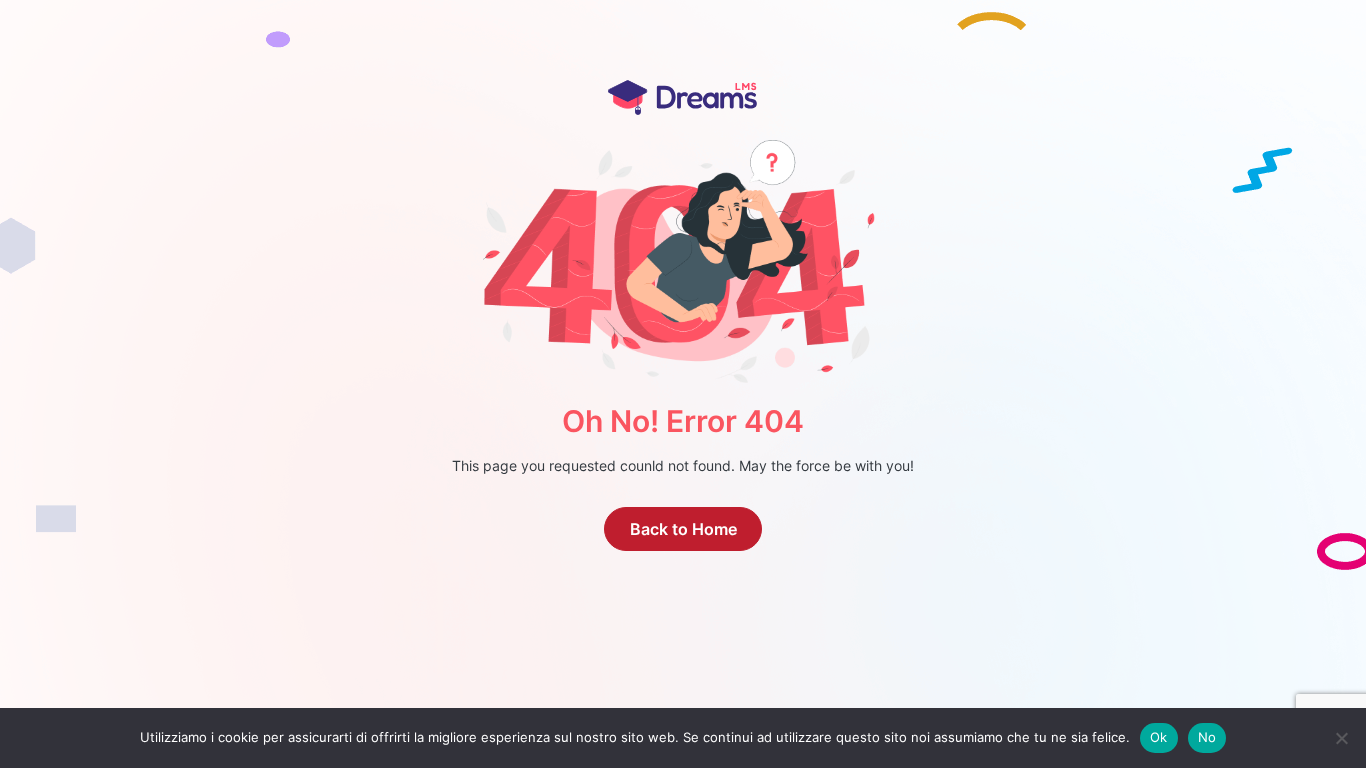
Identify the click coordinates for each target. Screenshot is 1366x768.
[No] (1341, 738)
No (1207, 737)
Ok (1159, 737)
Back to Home (683, 529)
